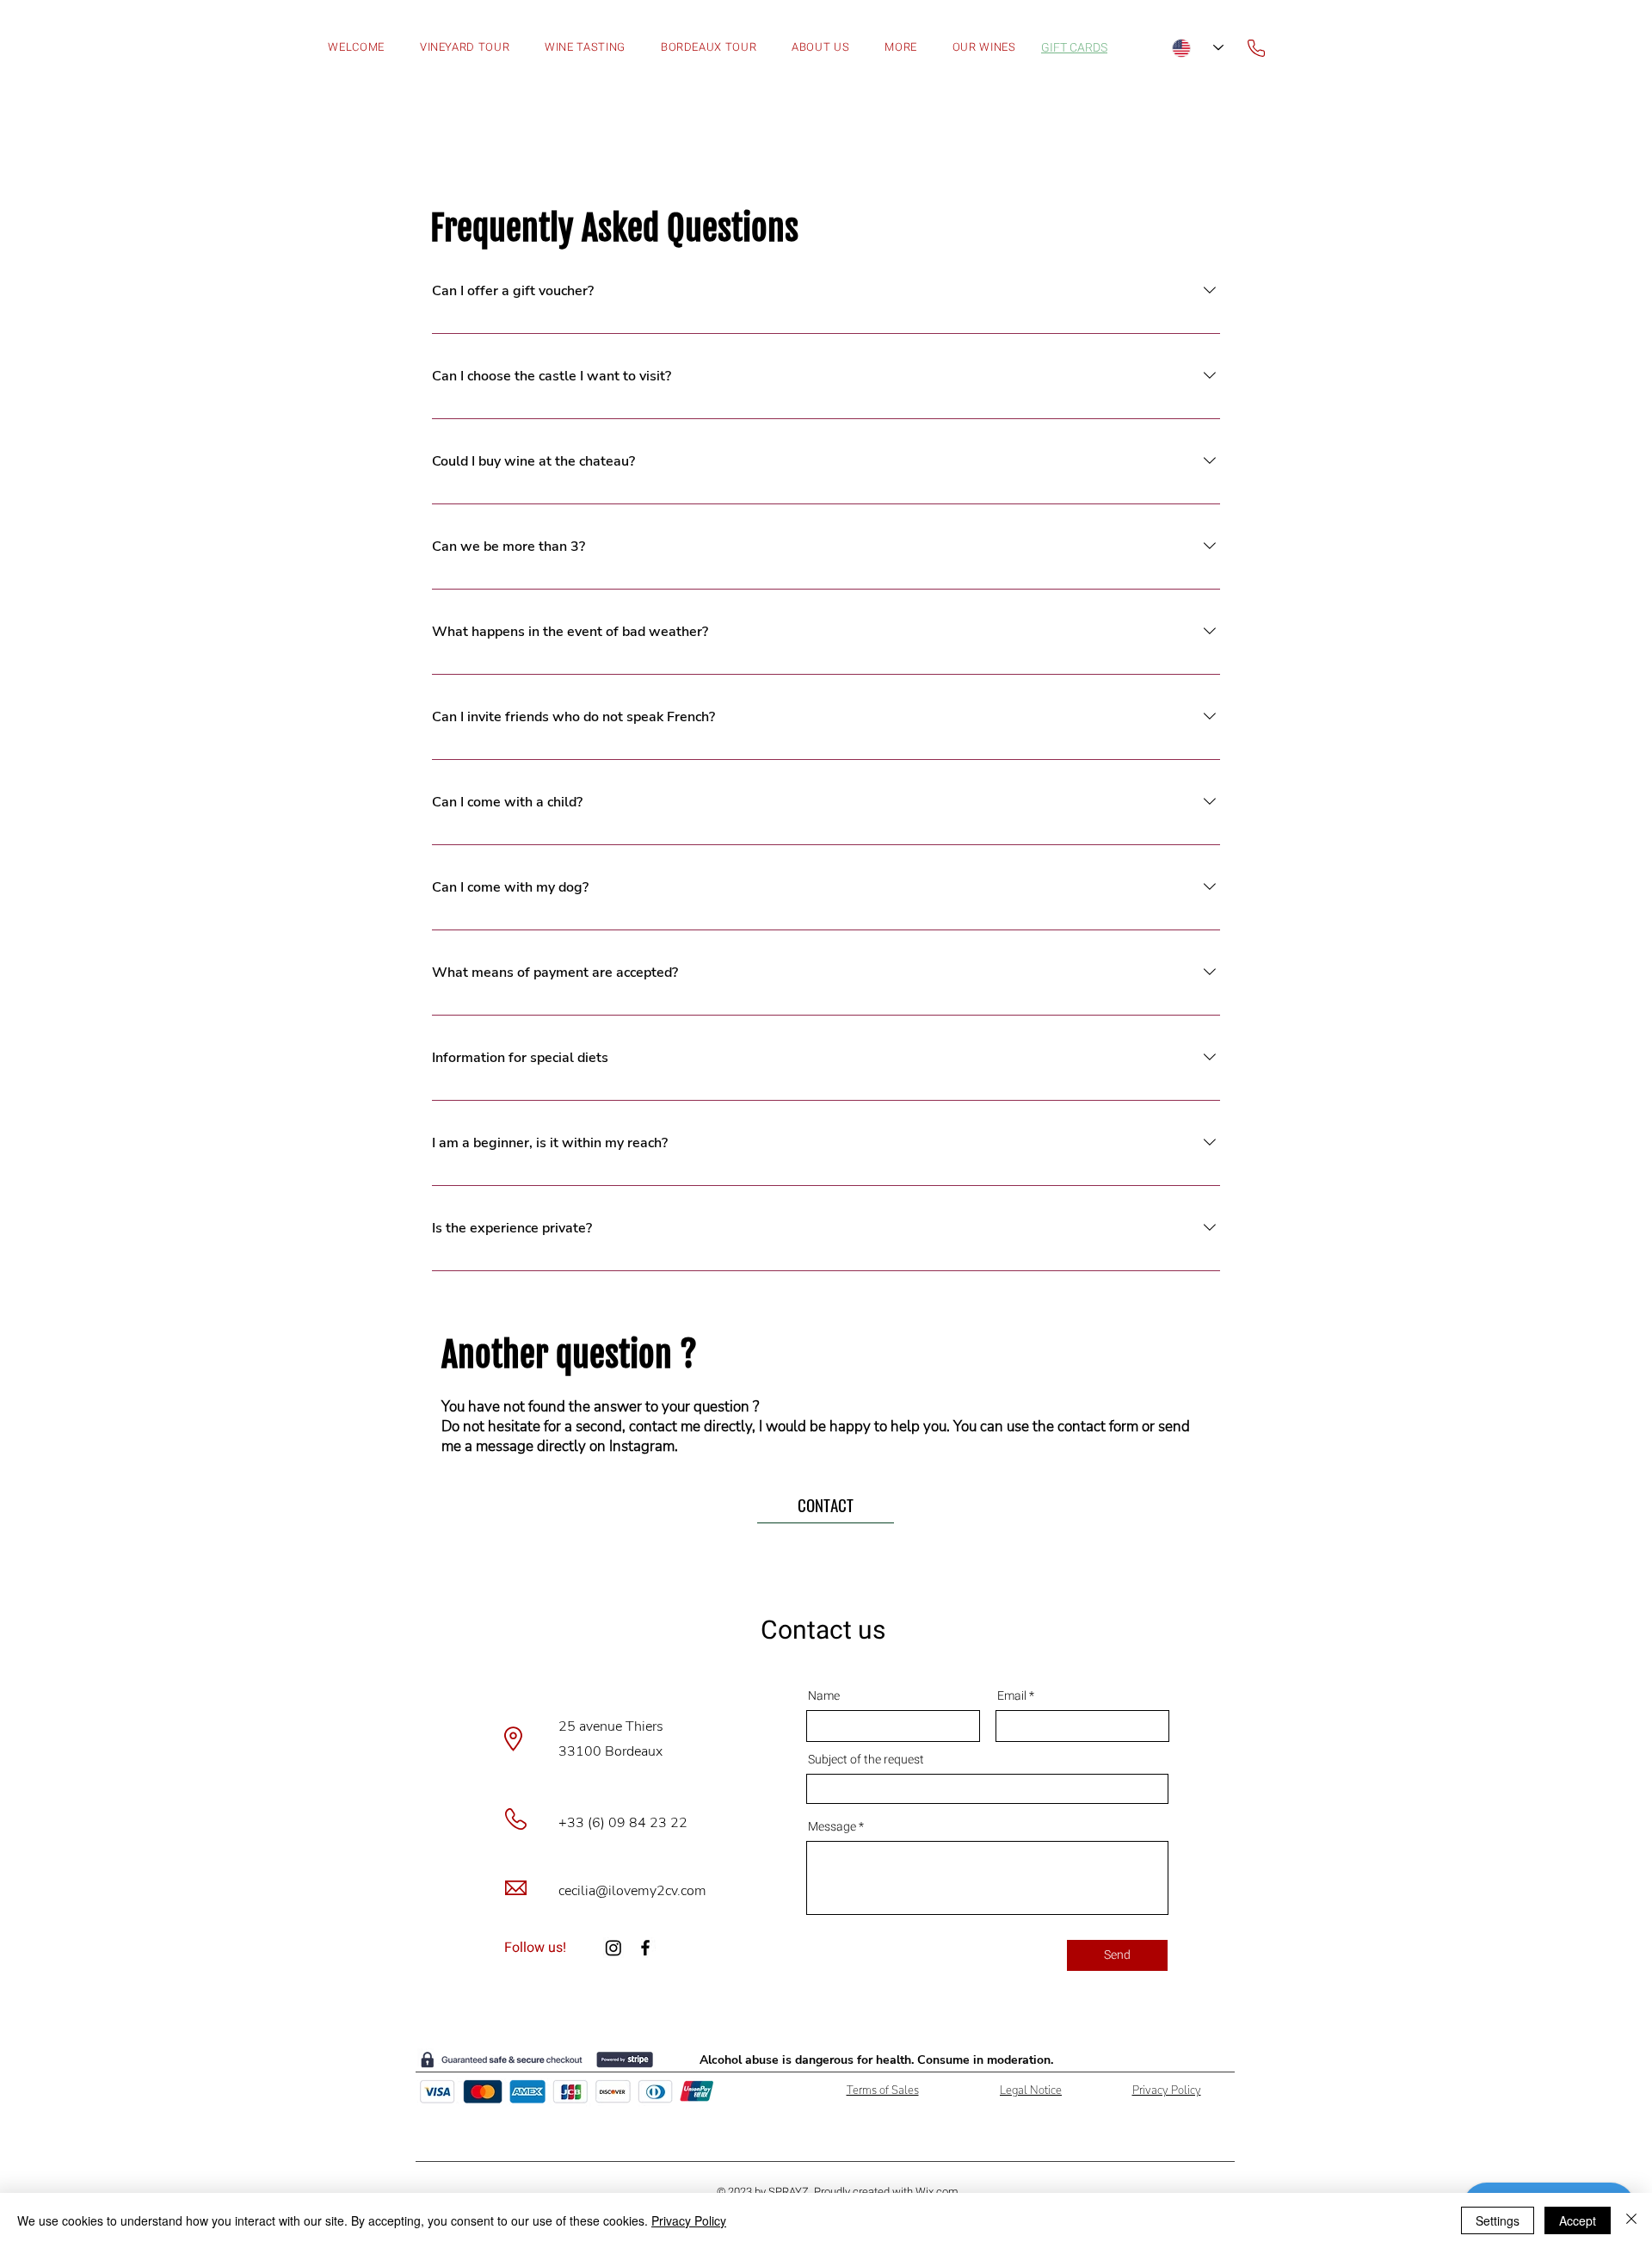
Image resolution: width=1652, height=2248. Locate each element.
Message (832, 1827)
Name (824, 1696)
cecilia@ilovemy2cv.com (632, 1891)
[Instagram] (613, 1948)
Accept (1578, 2220)
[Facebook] (645, 1948)
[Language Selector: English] (1198, 48)
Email (1012, 1696)
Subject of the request (866, 1760)
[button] (901, 48)
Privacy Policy (689, 2220)
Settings (1498, 2220)
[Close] (1631, 2220)
